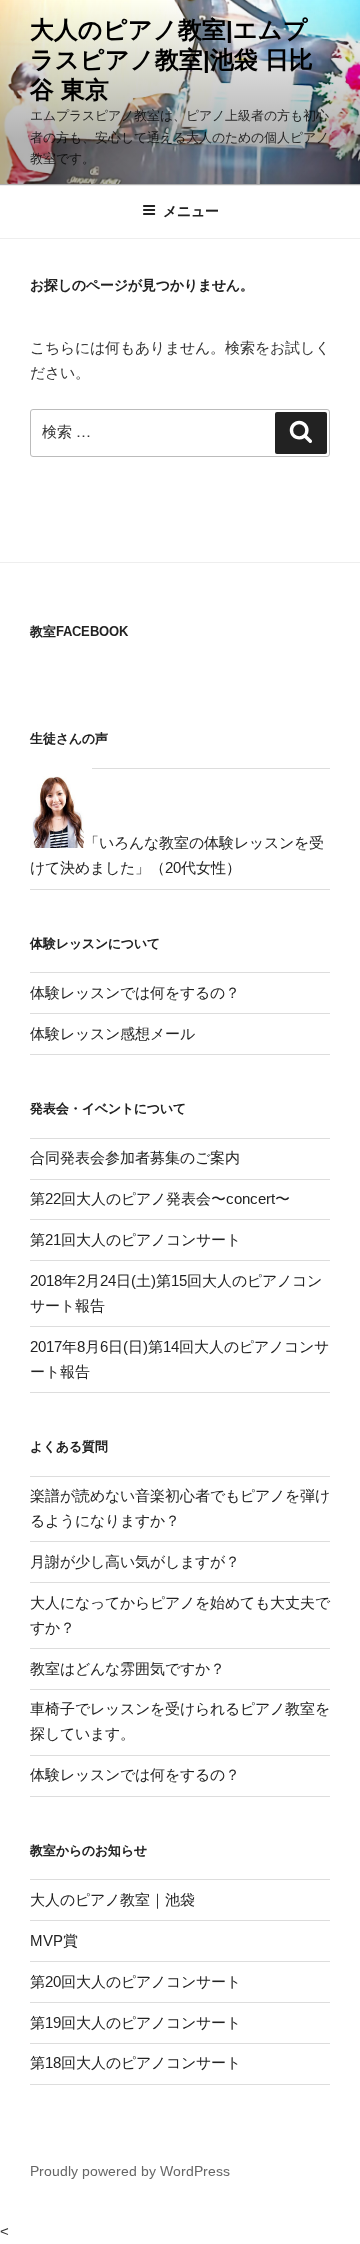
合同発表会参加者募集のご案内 (135, 1157)
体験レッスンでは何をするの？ (135, 992)
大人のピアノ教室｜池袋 (112, 1899)
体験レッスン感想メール (112, 1033)
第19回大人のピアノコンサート (135, 2022)
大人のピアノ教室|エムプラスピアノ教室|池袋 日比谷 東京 (171, 59)
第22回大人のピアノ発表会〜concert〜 (160, 1198)
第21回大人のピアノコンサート (135, 1239)
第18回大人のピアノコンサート (135, 2062)
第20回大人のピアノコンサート (135, 1981)
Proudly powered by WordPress (130, 2171)
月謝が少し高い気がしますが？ (135, 1561)
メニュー (191, 211)
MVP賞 (54, 1940)
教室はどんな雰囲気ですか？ (127, 1668)
